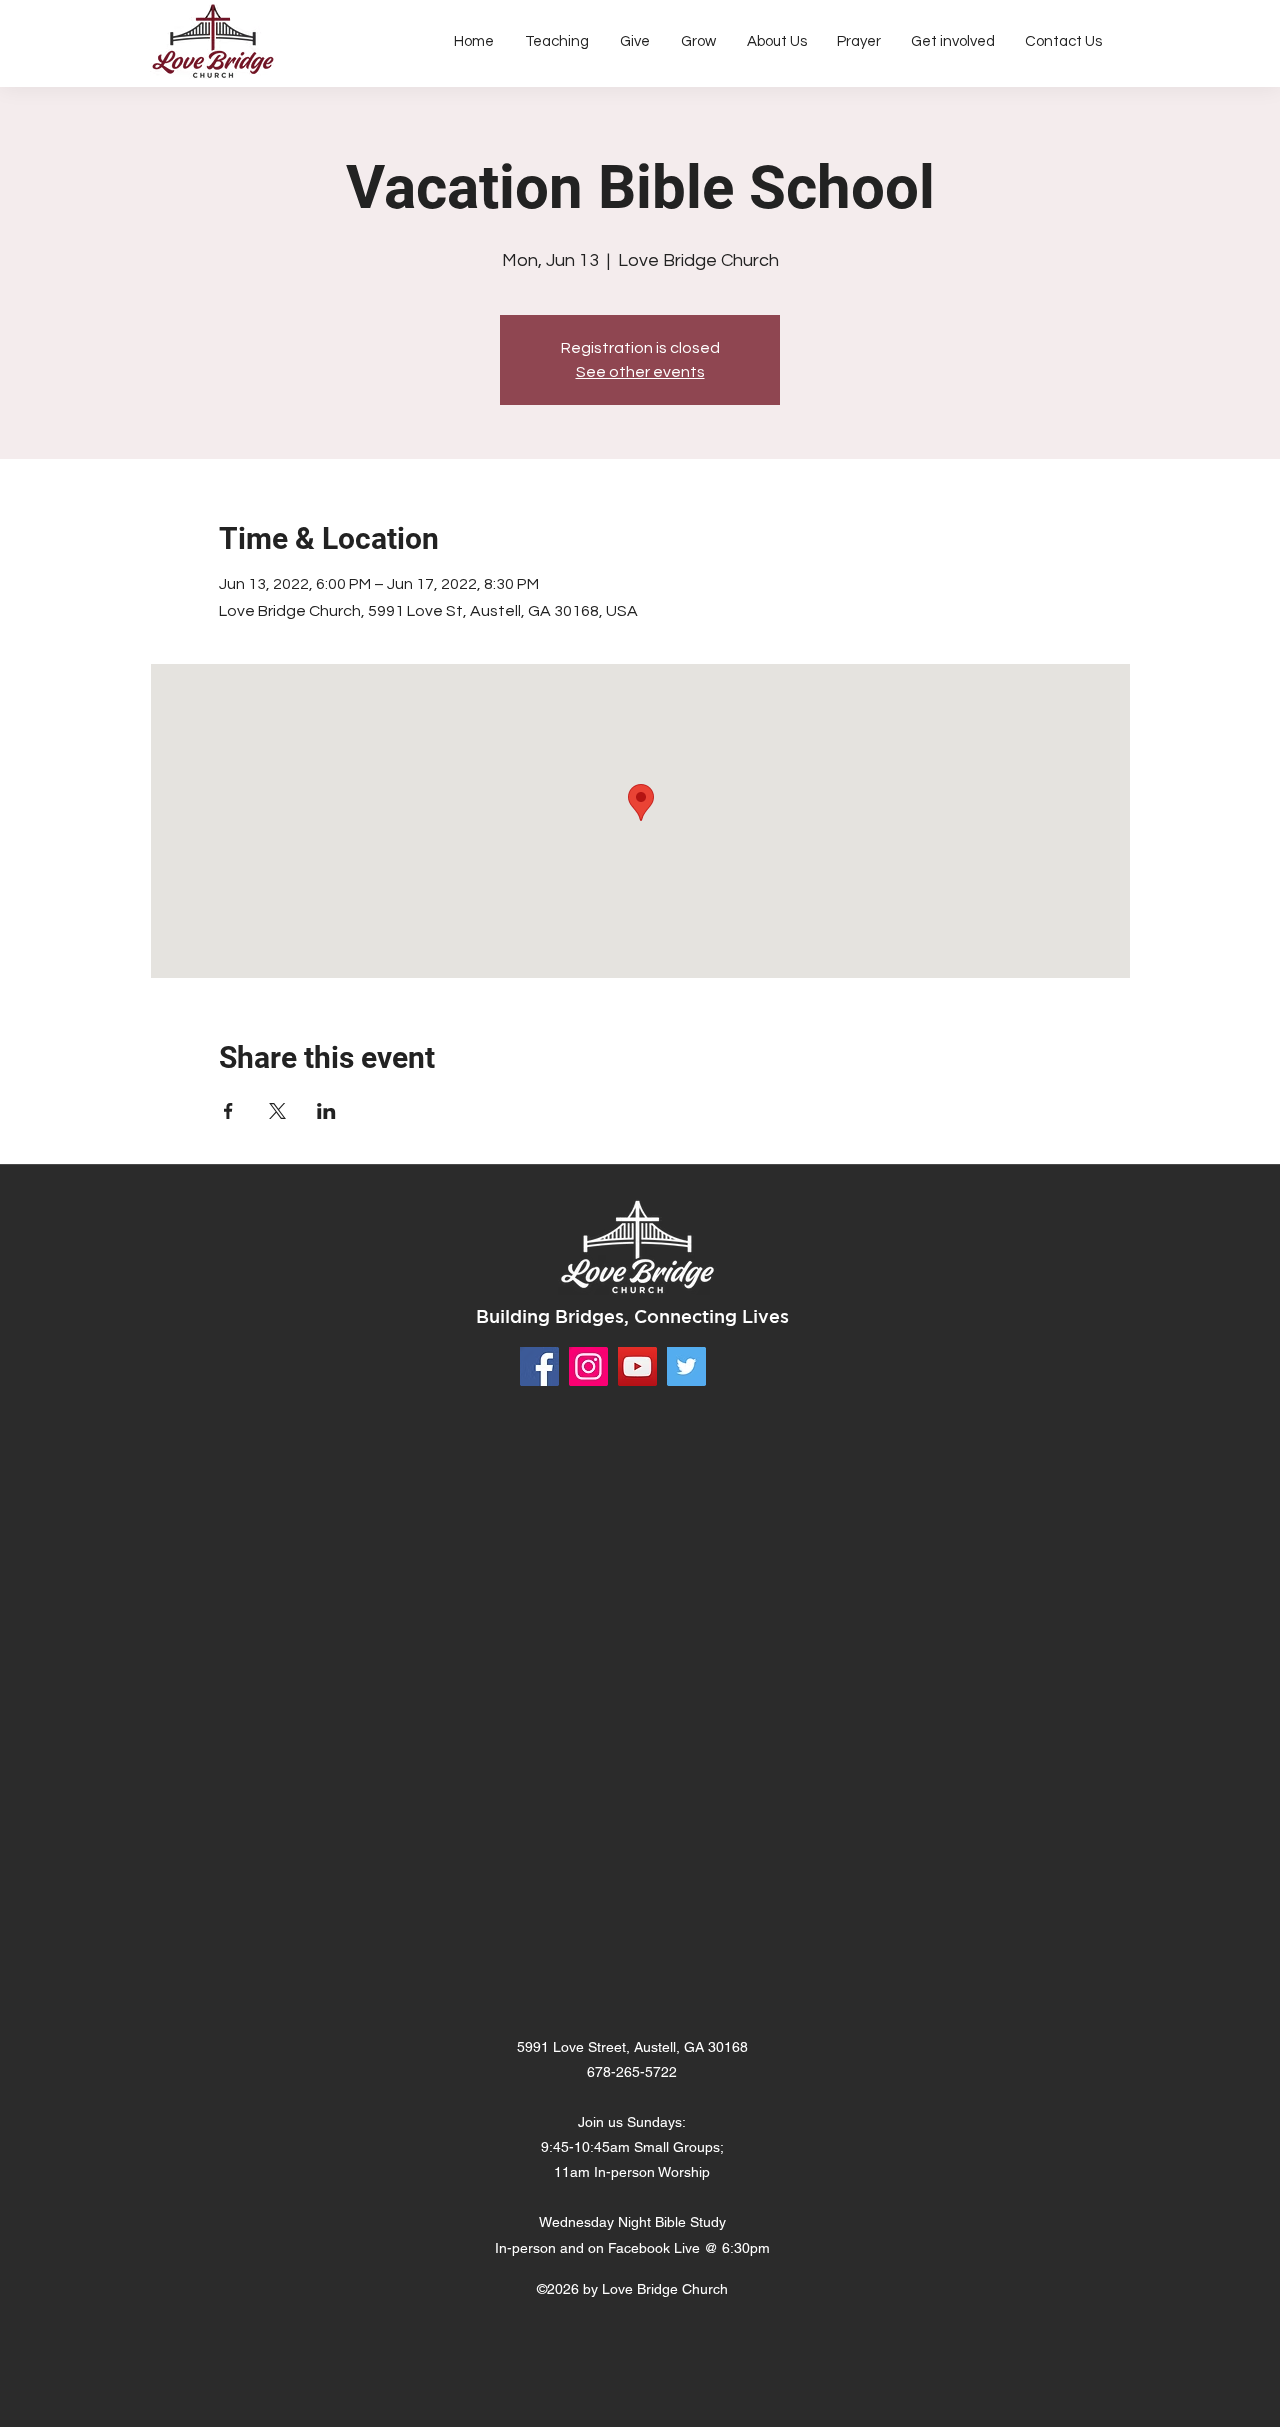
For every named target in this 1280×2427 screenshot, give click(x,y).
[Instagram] (588, 1366)
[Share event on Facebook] (228, 1111)
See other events (640, 372)
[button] (776, 42)
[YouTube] (637, 1366)
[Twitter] (686, 1366)
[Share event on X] (277, 1111)
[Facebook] (539, 1366)
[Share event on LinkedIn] (326, 1111)
